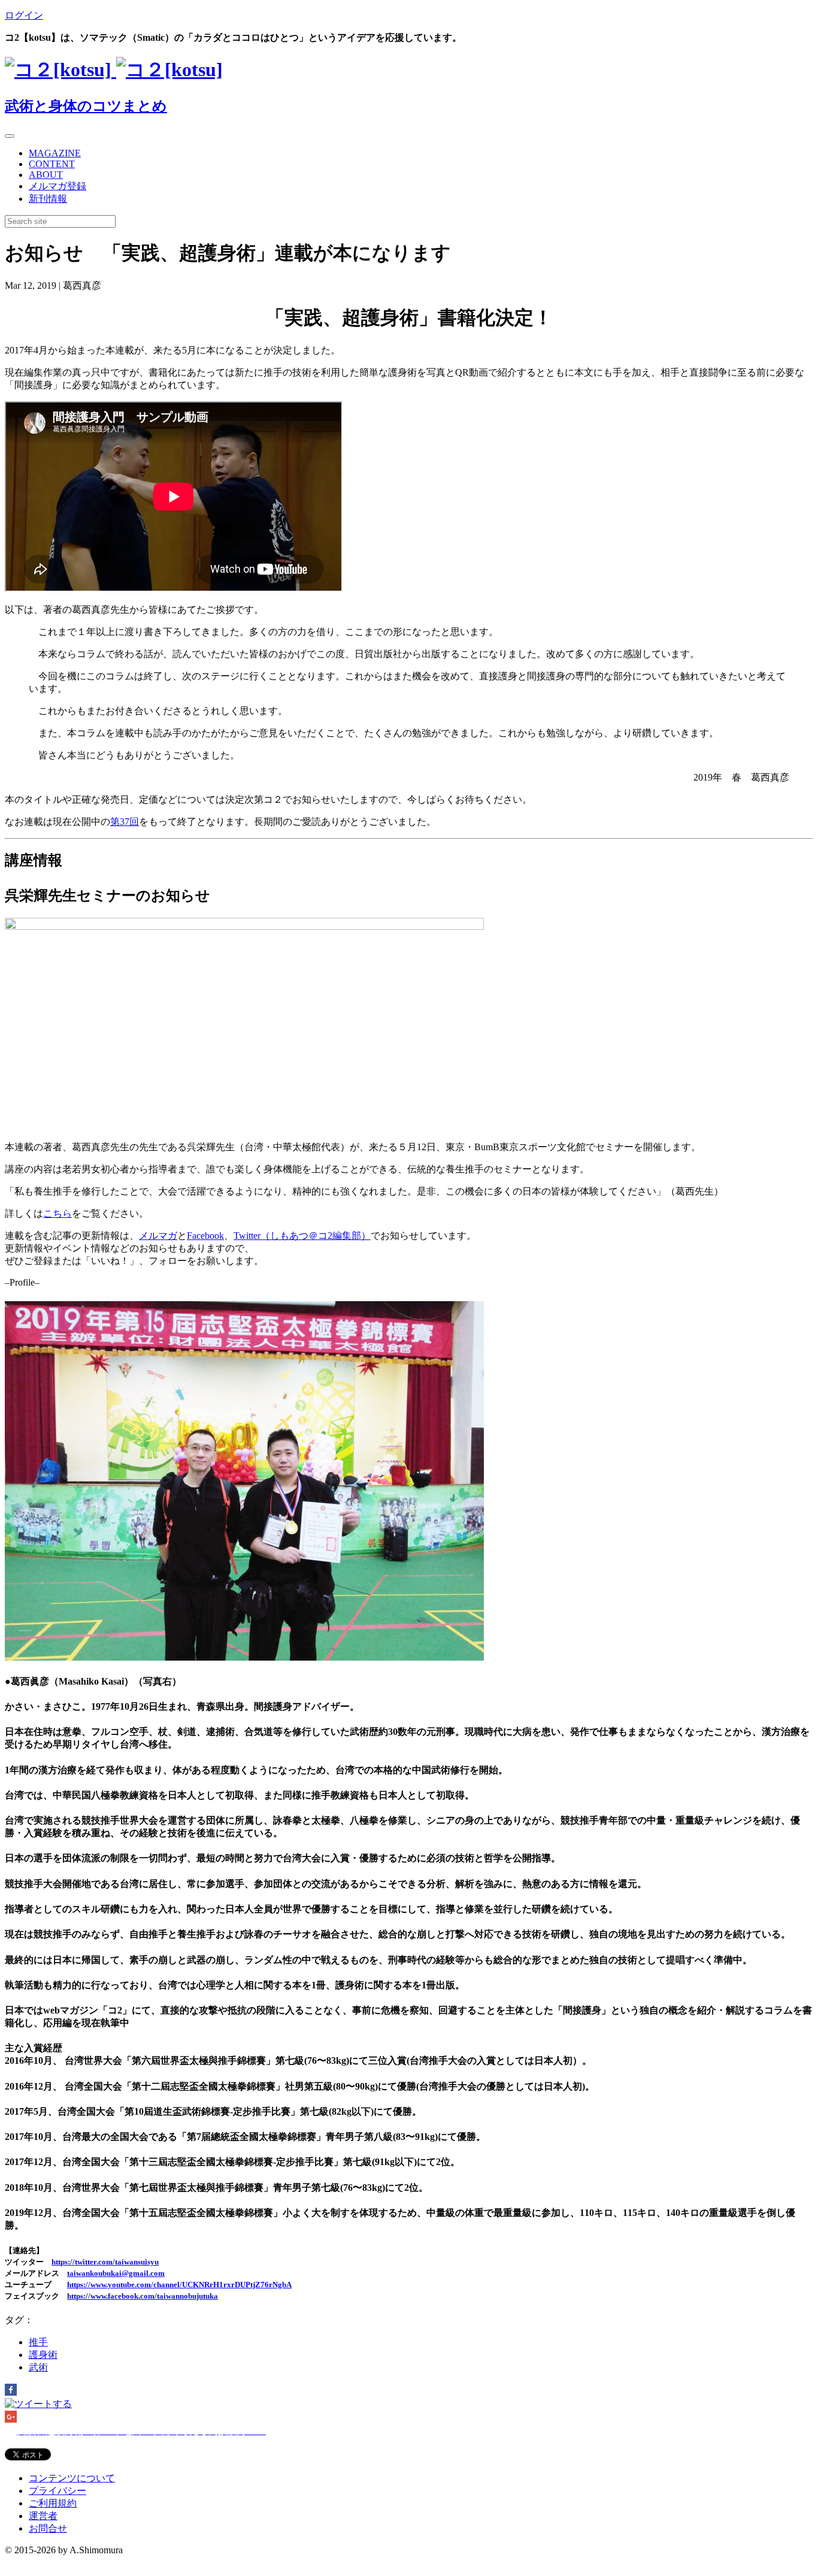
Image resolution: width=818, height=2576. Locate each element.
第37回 (125, 822)
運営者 (43, 2516)
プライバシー (57, 2491)
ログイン (24, 15)
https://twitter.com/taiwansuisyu (105, 2262)
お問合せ (48, 2528)
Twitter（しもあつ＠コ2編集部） (302, 1236)
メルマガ (158, 1236)
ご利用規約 (53, 2503)
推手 (38, 2342)
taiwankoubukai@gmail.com (116, 2273)
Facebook (205, 1236)
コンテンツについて (72, 2478)
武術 (38, 2367)
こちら (57, 1213)
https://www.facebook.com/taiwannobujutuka (143, 2296)
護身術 (43, 2355)
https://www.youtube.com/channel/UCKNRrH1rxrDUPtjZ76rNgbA (179, 2285)
